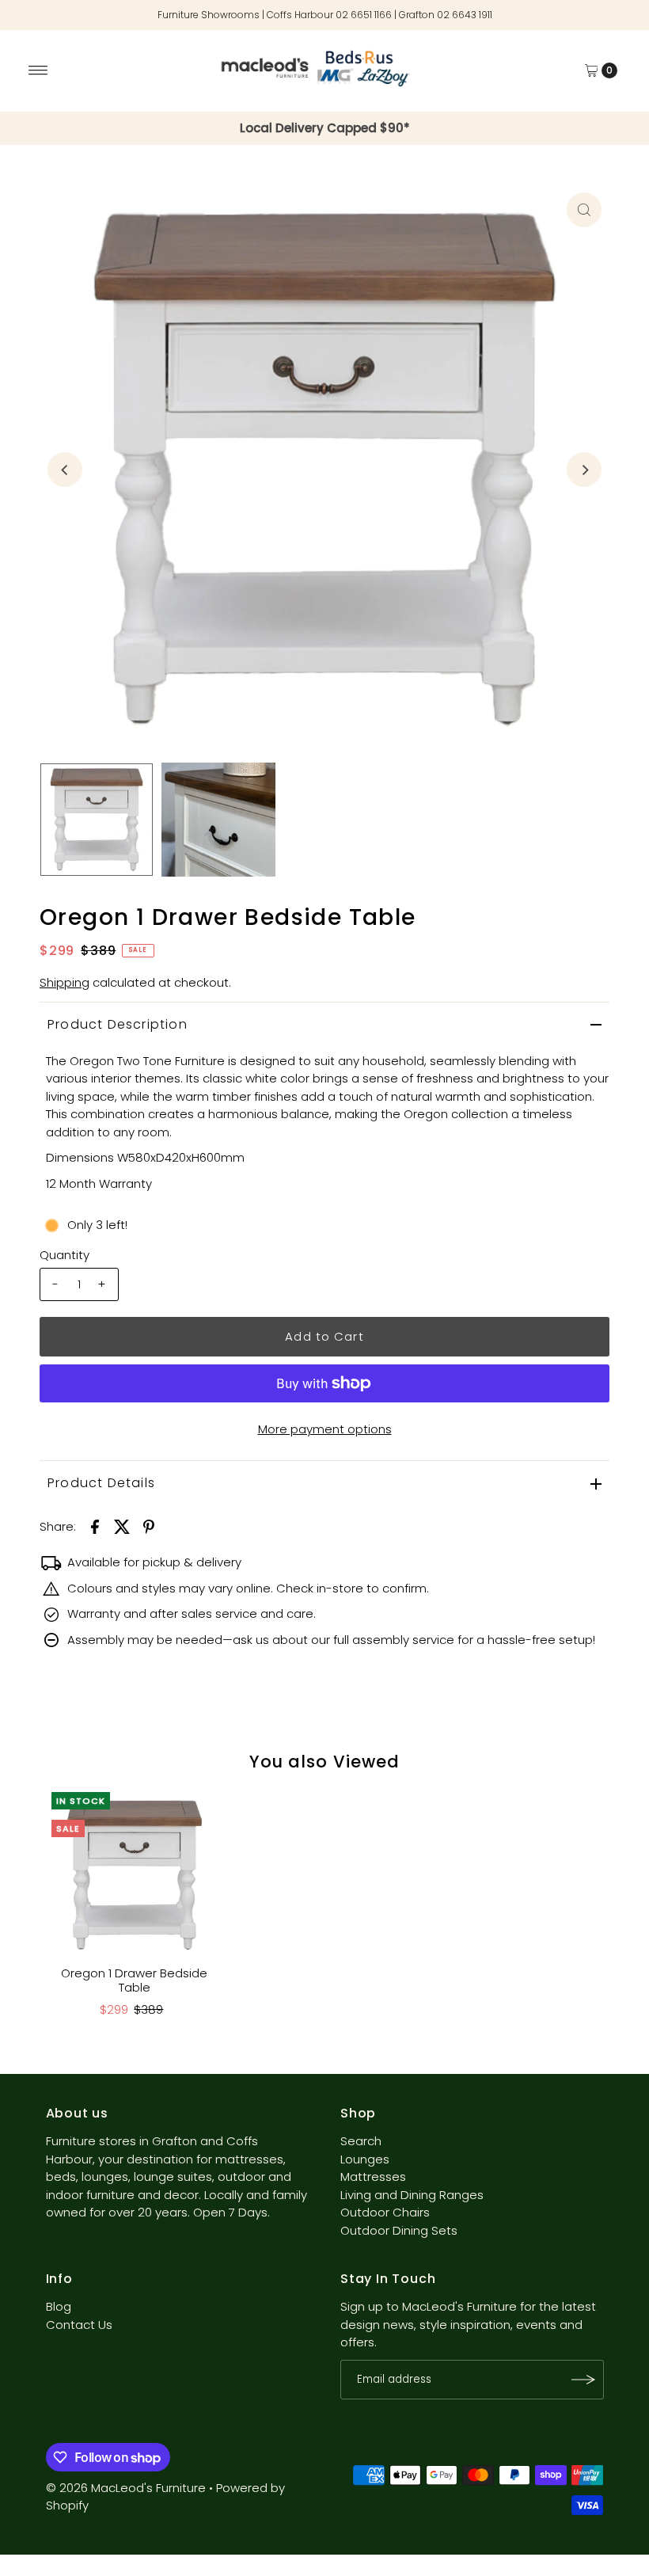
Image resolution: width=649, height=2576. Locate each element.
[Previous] (65, 470)
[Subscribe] (584, 2380)
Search (361, 2141)
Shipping (65, 982)
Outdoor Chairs (385, 2212)
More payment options (325, 1429)
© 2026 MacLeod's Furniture (127, 2488)
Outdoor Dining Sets (399, 2230)
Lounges (365, 2159)
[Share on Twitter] (122, 1526)
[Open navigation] (38, 70)
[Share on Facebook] (95, 1526)
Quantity (65, 1255)
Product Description (118, 1024)
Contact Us (79, 2325)
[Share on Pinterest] (149, 1526)
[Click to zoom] (584, 210)
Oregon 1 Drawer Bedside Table (134, 1980)
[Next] (584, 470)
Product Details (101, 1483)
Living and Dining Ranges (412, 2195)
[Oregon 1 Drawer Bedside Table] (135, 1875)
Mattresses (373, 2176)
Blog (59, 2306)
